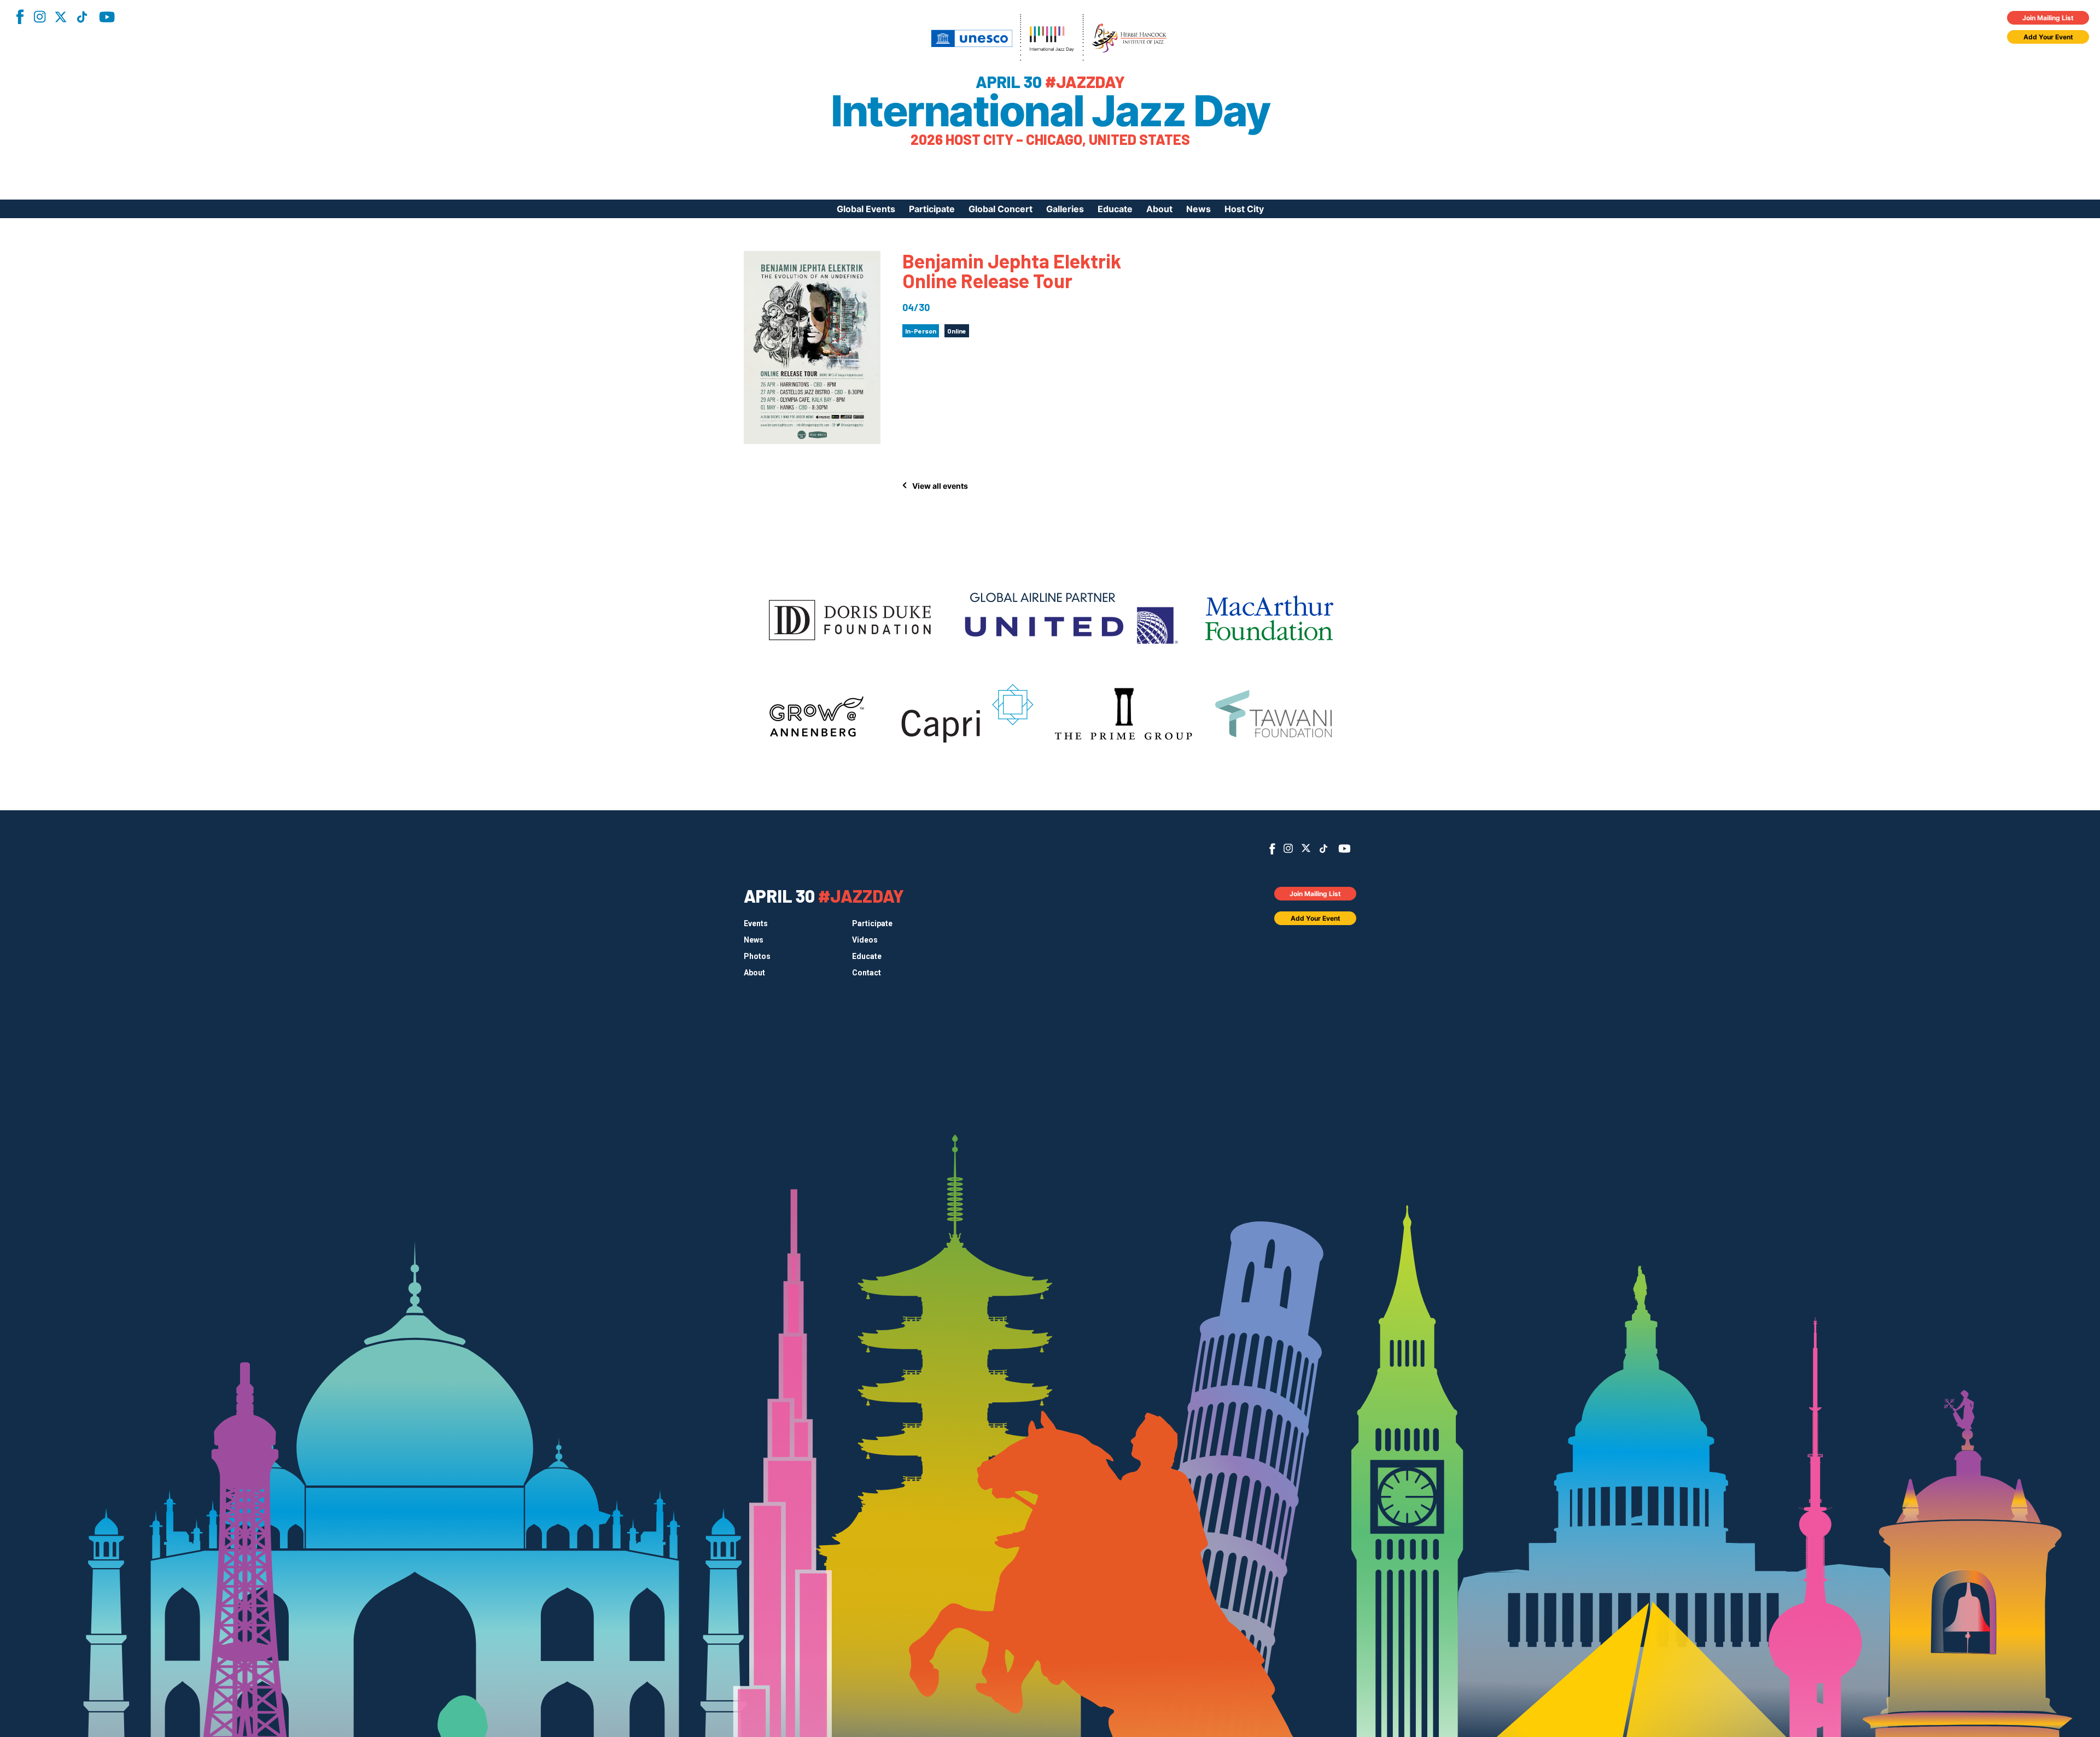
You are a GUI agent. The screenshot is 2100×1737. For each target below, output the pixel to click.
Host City (1244, 209)
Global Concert (1001, 209)
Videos (865, 940)
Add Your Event (2048, 37)
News (1198, 209)
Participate (932, 209)
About (1159, 209)
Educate (1115, 209)
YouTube (107, 17)
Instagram (39, 17)
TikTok (82, 17)
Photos (757, 956)
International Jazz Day (1050, 111)
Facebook (20, 17)
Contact (867, 973)
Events (756, 923)
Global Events (866, 209)
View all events (940, 486)
